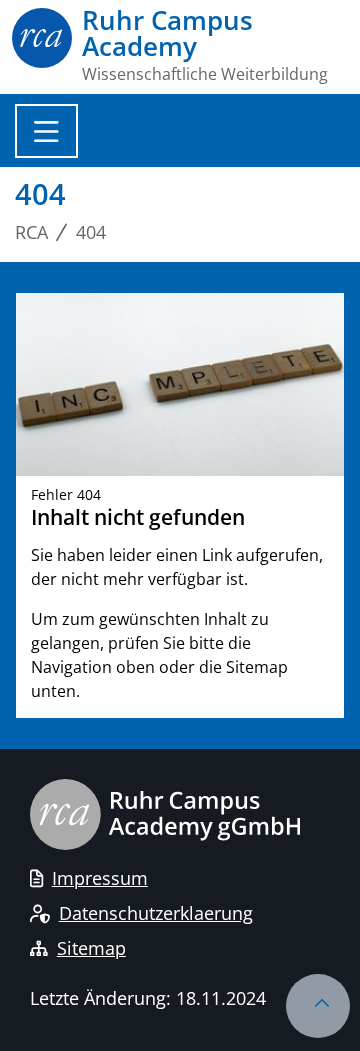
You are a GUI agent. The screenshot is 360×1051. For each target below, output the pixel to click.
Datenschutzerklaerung (156, 913)
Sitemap (91, 948)
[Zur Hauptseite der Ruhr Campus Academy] (42, 45)
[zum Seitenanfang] (318, 1006)
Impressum (100, 878)
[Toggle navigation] (46, 131)
